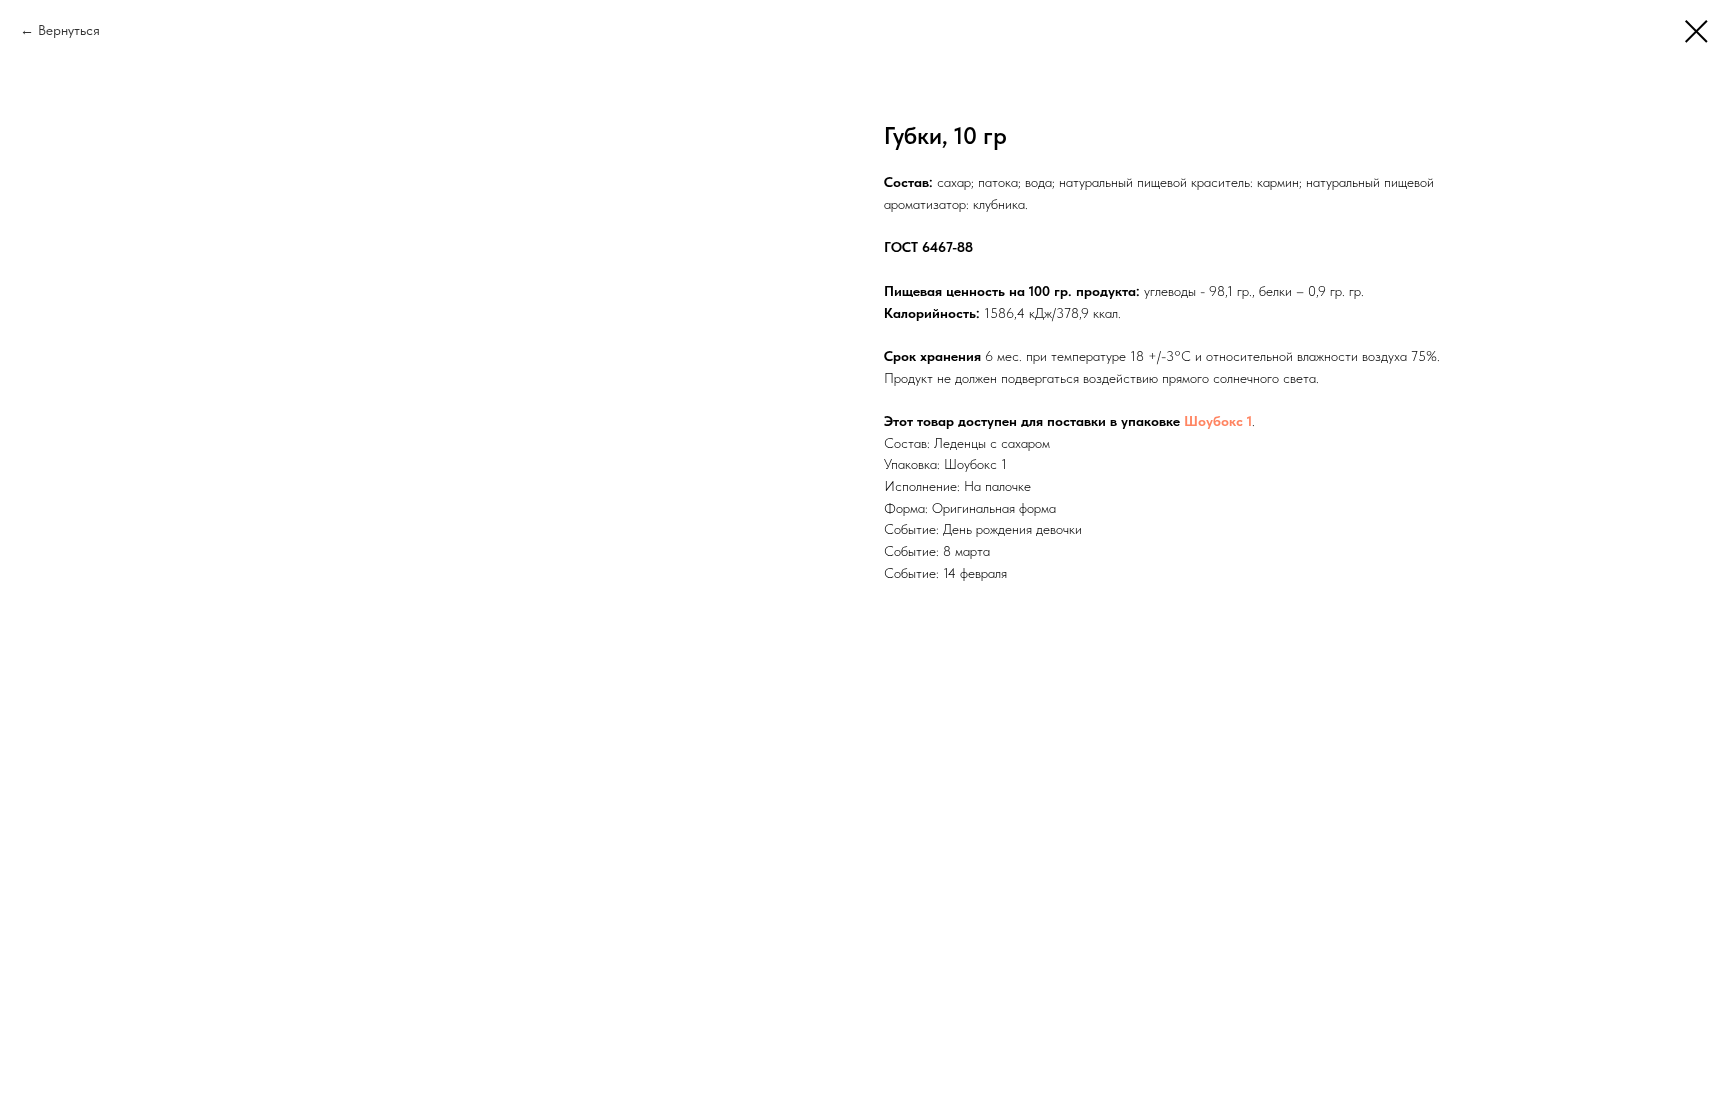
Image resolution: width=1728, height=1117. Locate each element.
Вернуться (69, 30)
